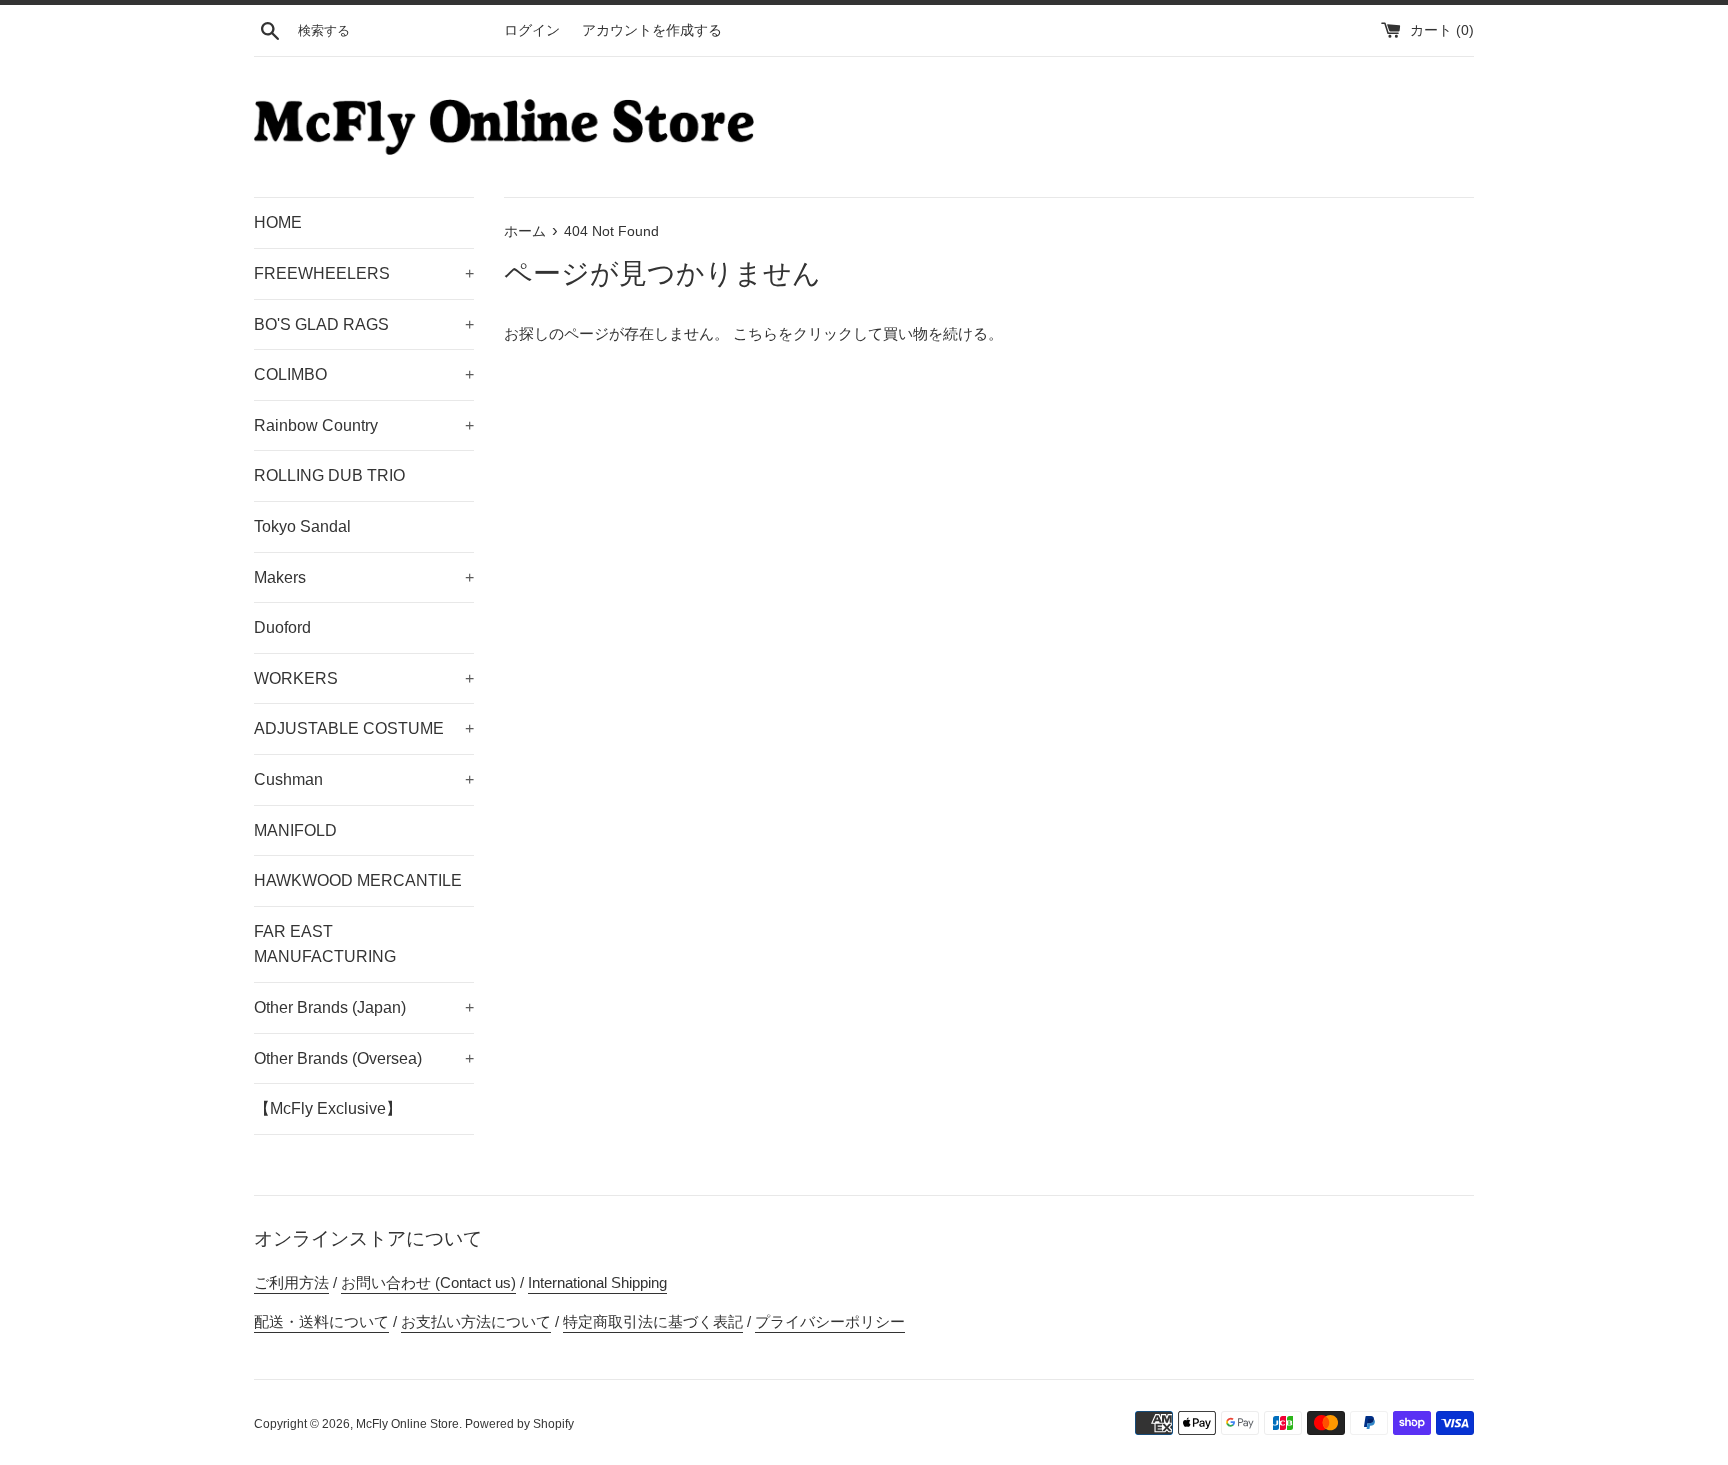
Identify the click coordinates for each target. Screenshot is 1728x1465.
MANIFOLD (295, 830)
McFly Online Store (407, 1424)
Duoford (282, 627)
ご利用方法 (291, 1282)
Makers (364, 577)
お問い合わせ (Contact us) (428, 1282)
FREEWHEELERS (364, 273)
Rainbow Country (364, 425)
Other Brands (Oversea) (364, 1058)
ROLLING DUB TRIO (329, 475)
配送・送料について (321, 1321)
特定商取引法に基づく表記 (653, 1321)
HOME (278, 222)
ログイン (532, 30)
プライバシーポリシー (830, 1321)
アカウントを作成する (652, 30)
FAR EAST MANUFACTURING (325, 944)
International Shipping (597, 1282)
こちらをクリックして (808, 333)
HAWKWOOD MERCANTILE (358, 880)
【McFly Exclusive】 (328, 1108)
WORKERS (364, 678)
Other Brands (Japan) (364, 1007)
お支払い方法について (476, 1321)
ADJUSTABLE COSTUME (364, 728)
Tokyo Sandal (302, 526)
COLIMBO (364, 374)
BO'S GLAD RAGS (364, 324)
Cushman (364, 779)
